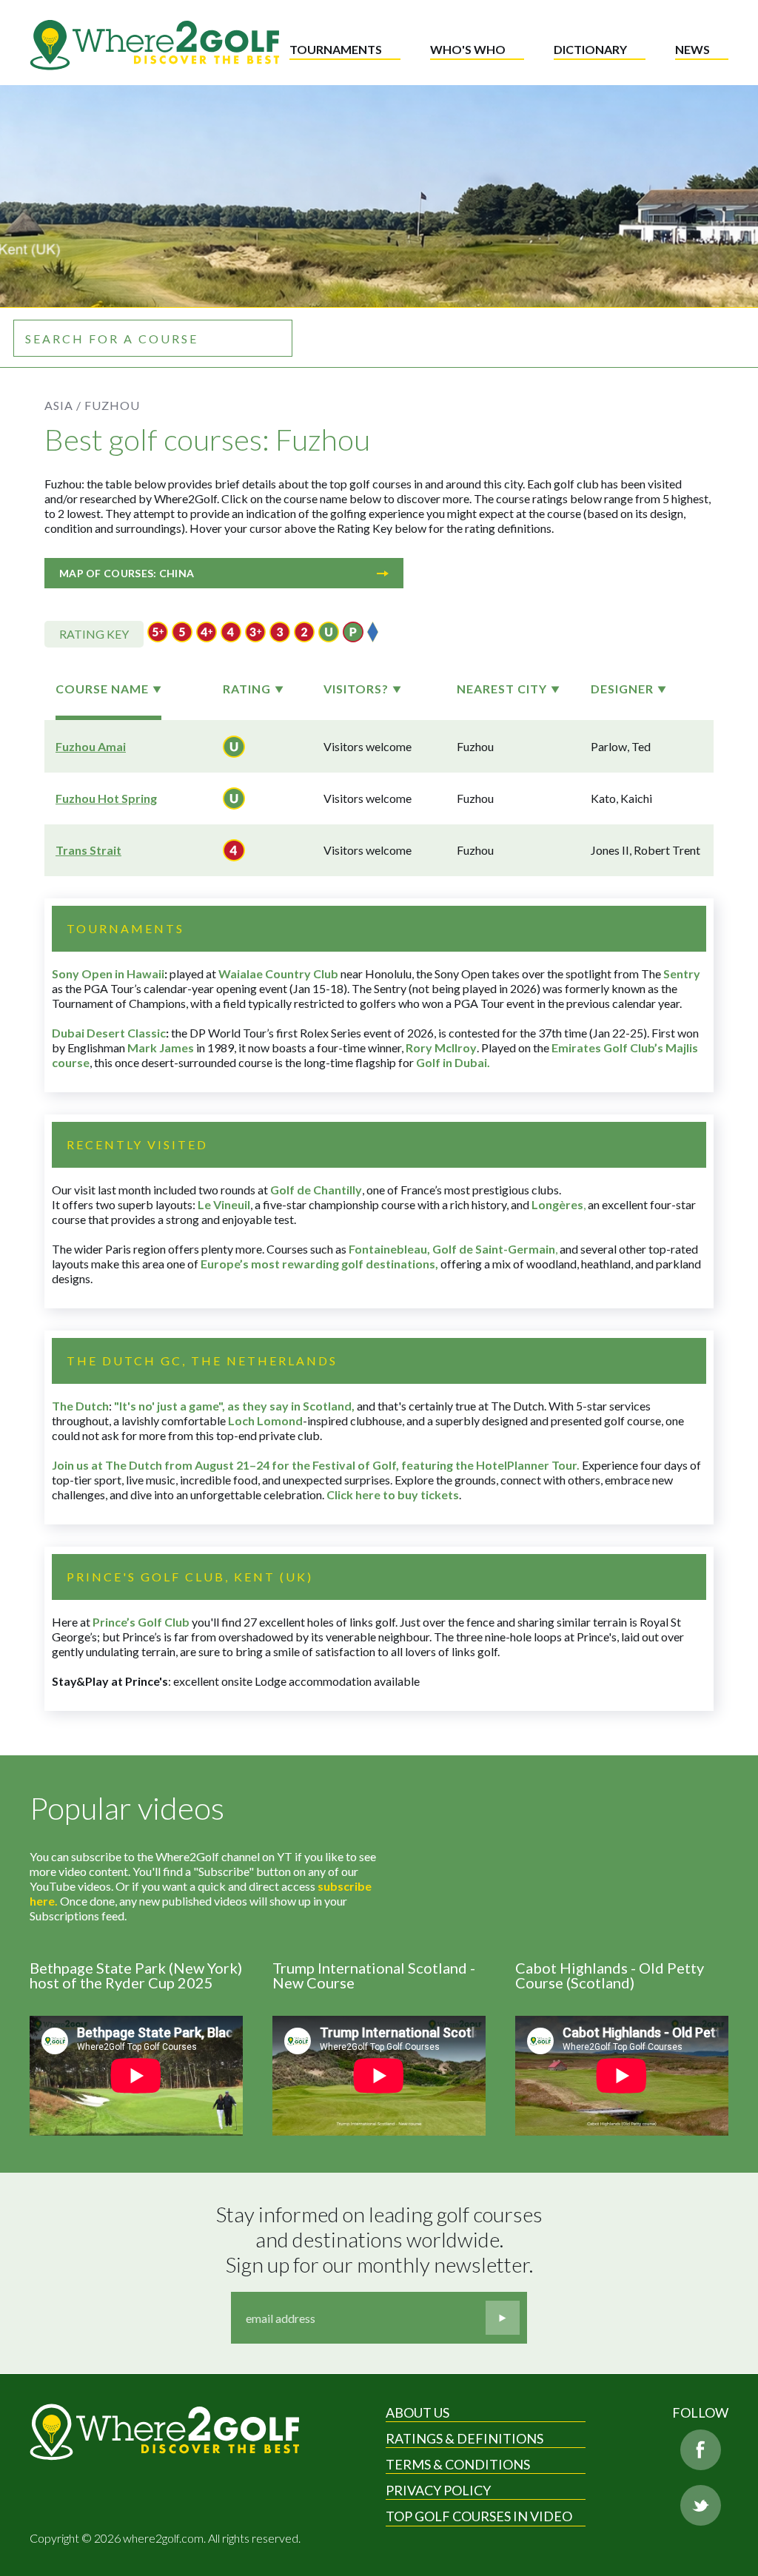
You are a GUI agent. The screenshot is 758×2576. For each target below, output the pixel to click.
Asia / (63, 405)
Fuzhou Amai (91, 746)
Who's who (468, 49)
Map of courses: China (127, 573)
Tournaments (336, 49)
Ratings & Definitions (464, 2438)
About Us (417, 2412)
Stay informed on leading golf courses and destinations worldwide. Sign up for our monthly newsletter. (381, 2239)
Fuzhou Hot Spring (106, 798)
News (692, 49)
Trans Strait (88, 850)
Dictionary (590, 49)
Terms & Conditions (458, 2464)
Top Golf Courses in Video (479, 2516)
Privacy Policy (438, 2490)
